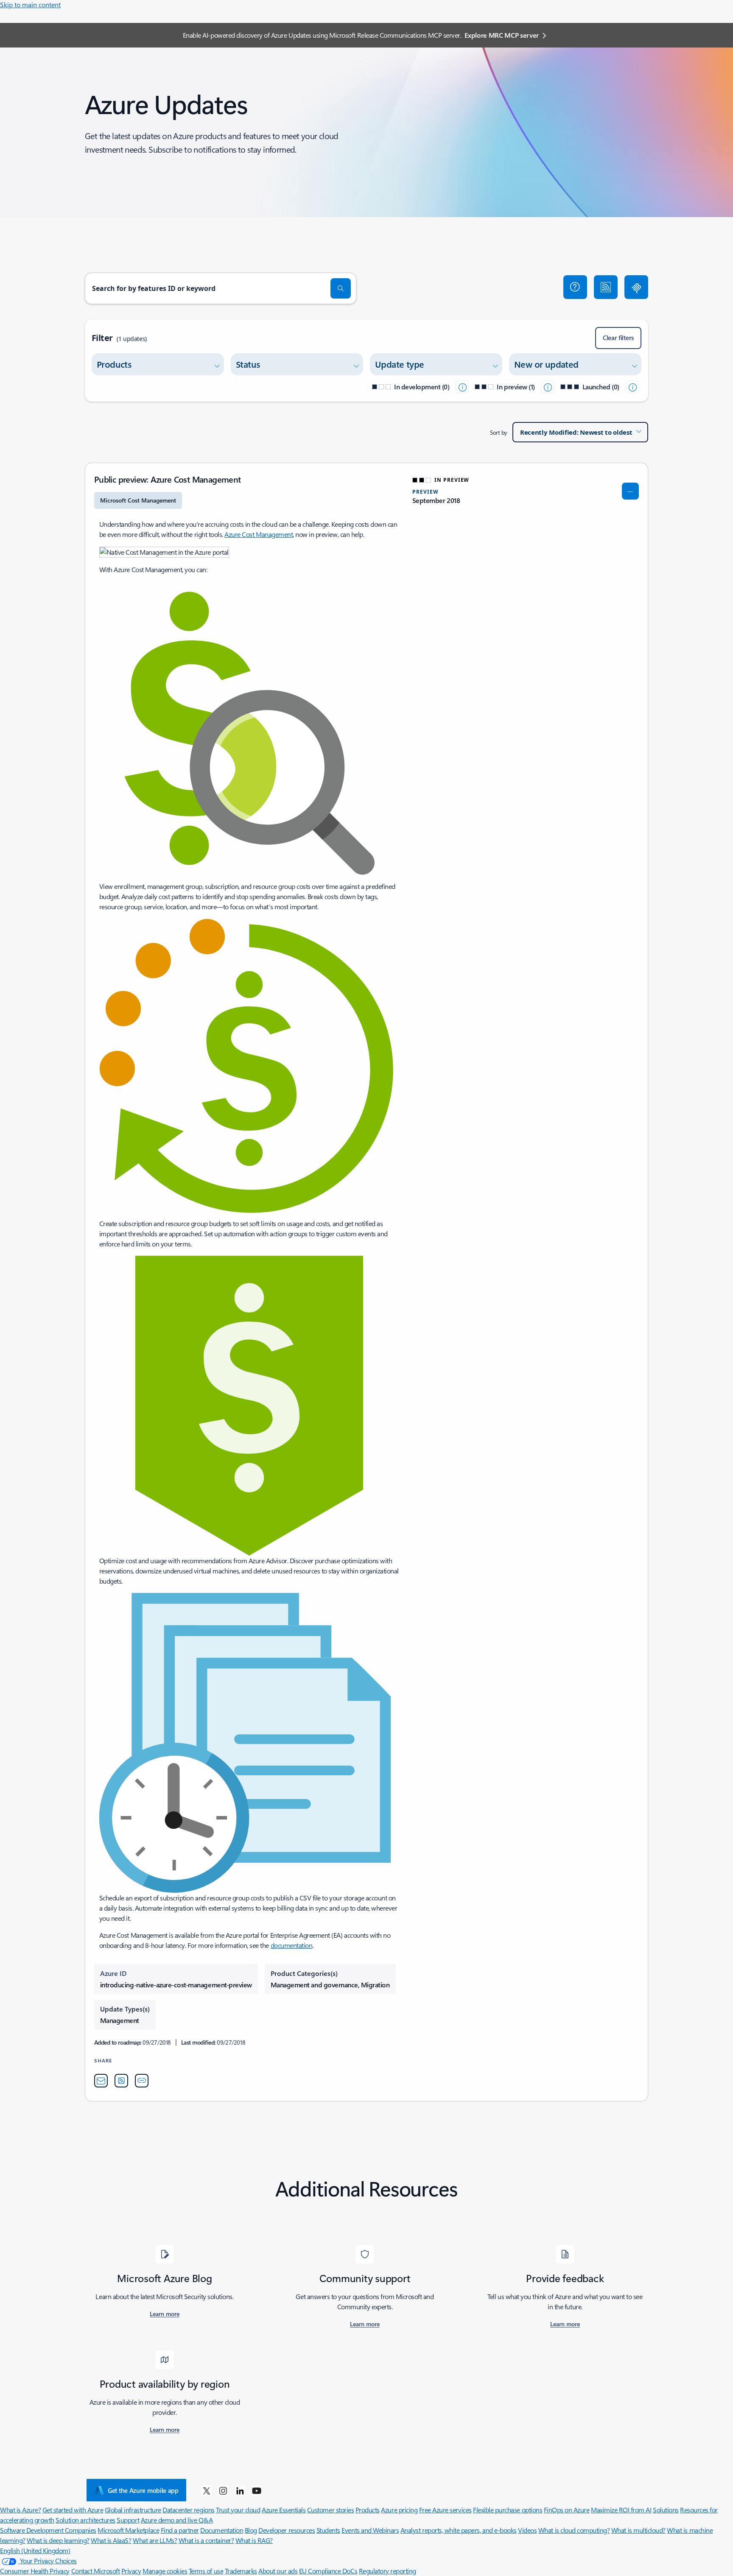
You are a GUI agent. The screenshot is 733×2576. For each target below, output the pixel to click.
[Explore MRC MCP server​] (636, 287)
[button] (575, 287)
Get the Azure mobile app (143, 2490)
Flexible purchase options (508, 2510)
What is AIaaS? (111, 2540)
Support (128, 2520)
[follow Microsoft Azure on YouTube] (257, 2490)
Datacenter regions (188, 2510)
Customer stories (330, 2510)
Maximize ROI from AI (621, 2510)
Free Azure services (445, 2510)
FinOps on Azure (567, 2510)
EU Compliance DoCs (328, 2571)
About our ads (278, 2571)
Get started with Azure (73, 2510)
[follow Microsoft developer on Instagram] (223, 2490)
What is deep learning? (58, 2540)
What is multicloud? (638, 2530)
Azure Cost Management (259, 534)
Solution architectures (85, 2520)
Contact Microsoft (96, 2571)
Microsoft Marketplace (128, 2530)
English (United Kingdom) (35, 2550)
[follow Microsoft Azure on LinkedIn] (240, 2490)
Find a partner (180, 2530)
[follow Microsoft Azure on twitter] (207, 2490)
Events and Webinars (370, 2530)
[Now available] (632, 387)
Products (368, 2510)
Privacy (131, 2571)
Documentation (222, 2530)
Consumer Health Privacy (35, 2571)
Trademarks (241, 2571)
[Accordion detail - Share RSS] (121, 2081)
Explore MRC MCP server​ (502, 35)
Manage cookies (165, 2571)
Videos (527, 2530)
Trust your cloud (238, 2510)
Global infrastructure (133, 2510)
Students (328, 2530)
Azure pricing (399, 2510)
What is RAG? (254, 2540)
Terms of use (206, 2571)
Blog (251, 2530)
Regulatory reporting (387, 2571)
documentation (292, 1945)
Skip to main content (30, 4)
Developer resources (287, 2530)
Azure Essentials (284, 2510)
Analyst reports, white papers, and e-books (459, 2530)
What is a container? (206, 2540)
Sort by (499, 432)
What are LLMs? (155, 2540)
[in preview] (548, 387)
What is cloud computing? (574, 2530)
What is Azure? (20, 2510)
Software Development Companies (48, 2530)
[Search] (341, 288)
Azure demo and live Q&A (177, 2520)
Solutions (666, 2510)
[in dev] (462, 387)
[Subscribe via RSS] (606, 287)
